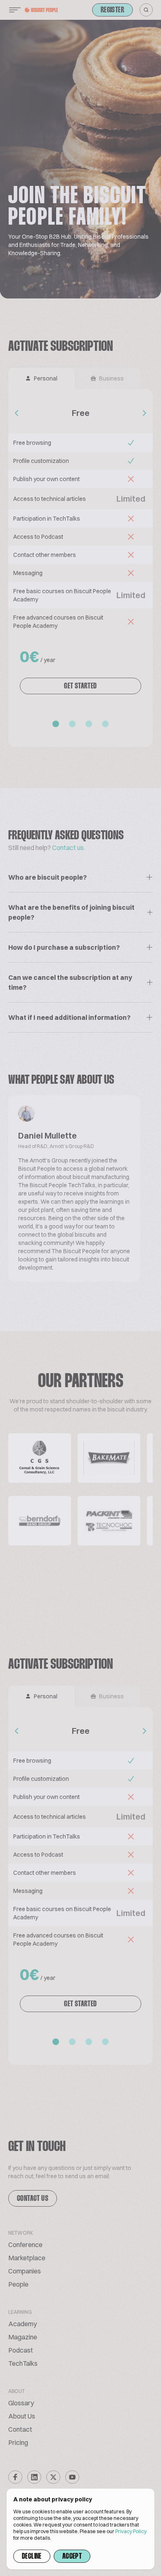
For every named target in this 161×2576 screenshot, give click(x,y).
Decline (32, 2557)
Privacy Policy (131, 2531)
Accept (72, 2557)
